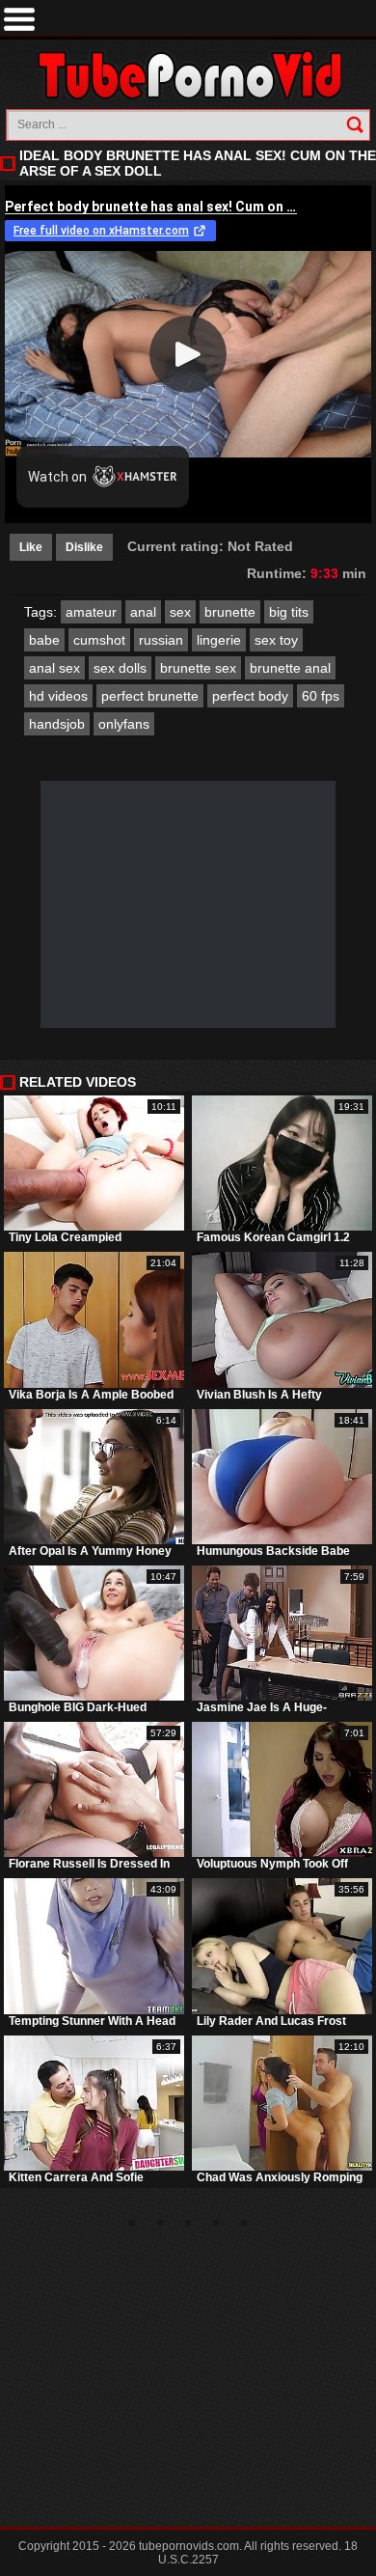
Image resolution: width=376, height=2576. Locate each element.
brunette (230, 612)
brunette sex (198, 668)
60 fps (321, 696)
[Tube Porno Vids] (188, 75)
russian (161, 640)
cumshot (99, 640)
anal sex (54, 668)
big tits (289, 612)
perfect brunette (150, 696)
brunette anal (290, 668)
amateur (91, 612)
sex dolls (120, 668)
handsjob (57, 724)
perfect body (250, 696)
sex (180, 612)
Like (31, 547)
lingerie (219, 640)
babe (44, 640)
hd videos (58, 696)
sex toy (276, 640)
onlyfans (124, 724)
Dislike (84, 547)
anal (143, 612)
